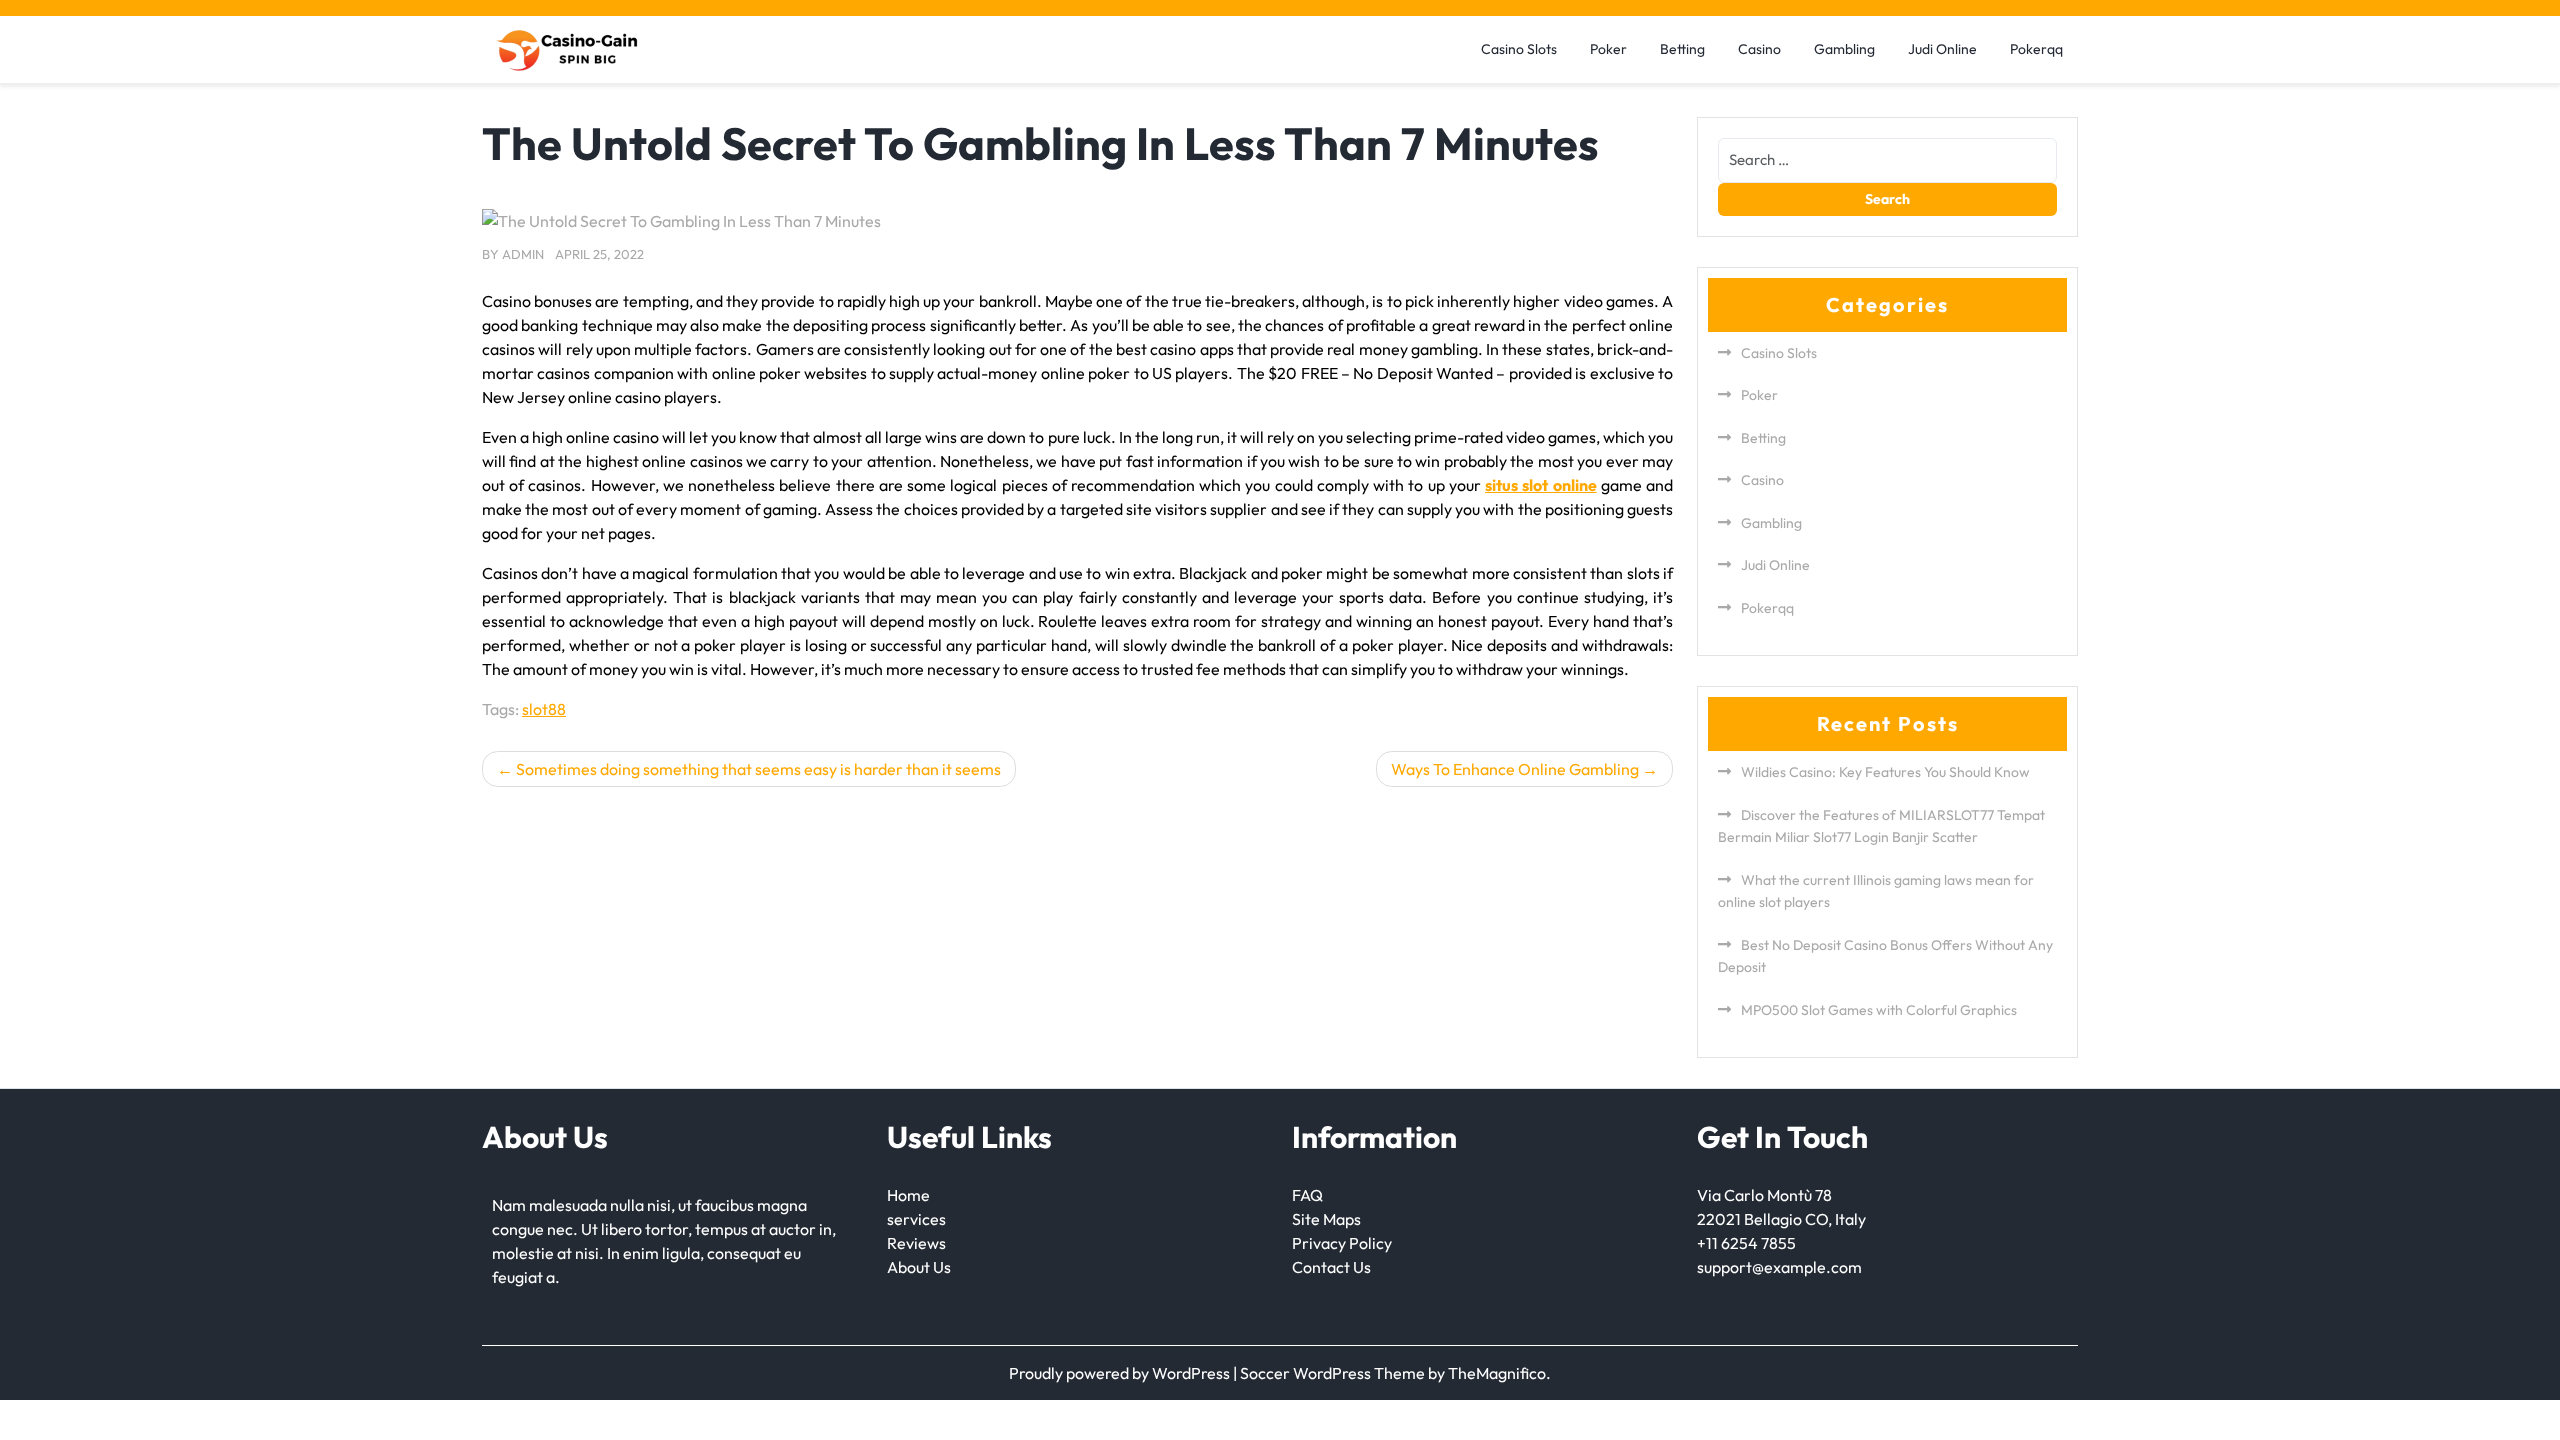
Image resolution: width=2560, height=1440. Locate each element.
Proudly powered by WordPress (1121, 1373)
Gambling (1844, 49)
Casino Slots (1519, 49)
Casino (1759, 49)
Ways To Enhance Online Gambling (1515, 769)
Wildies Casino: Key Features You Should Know (1885, 772)
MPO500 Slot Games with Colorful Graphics (1879, 1010)
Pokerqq (2036, 49)
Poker (1608, 49)
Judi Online (1942, 49)
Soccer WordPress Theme (1334, 1373)
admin (523, 254)
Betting (1682, 49)
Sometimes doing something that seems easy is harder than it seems (758, 769)
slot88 (544, 709)
